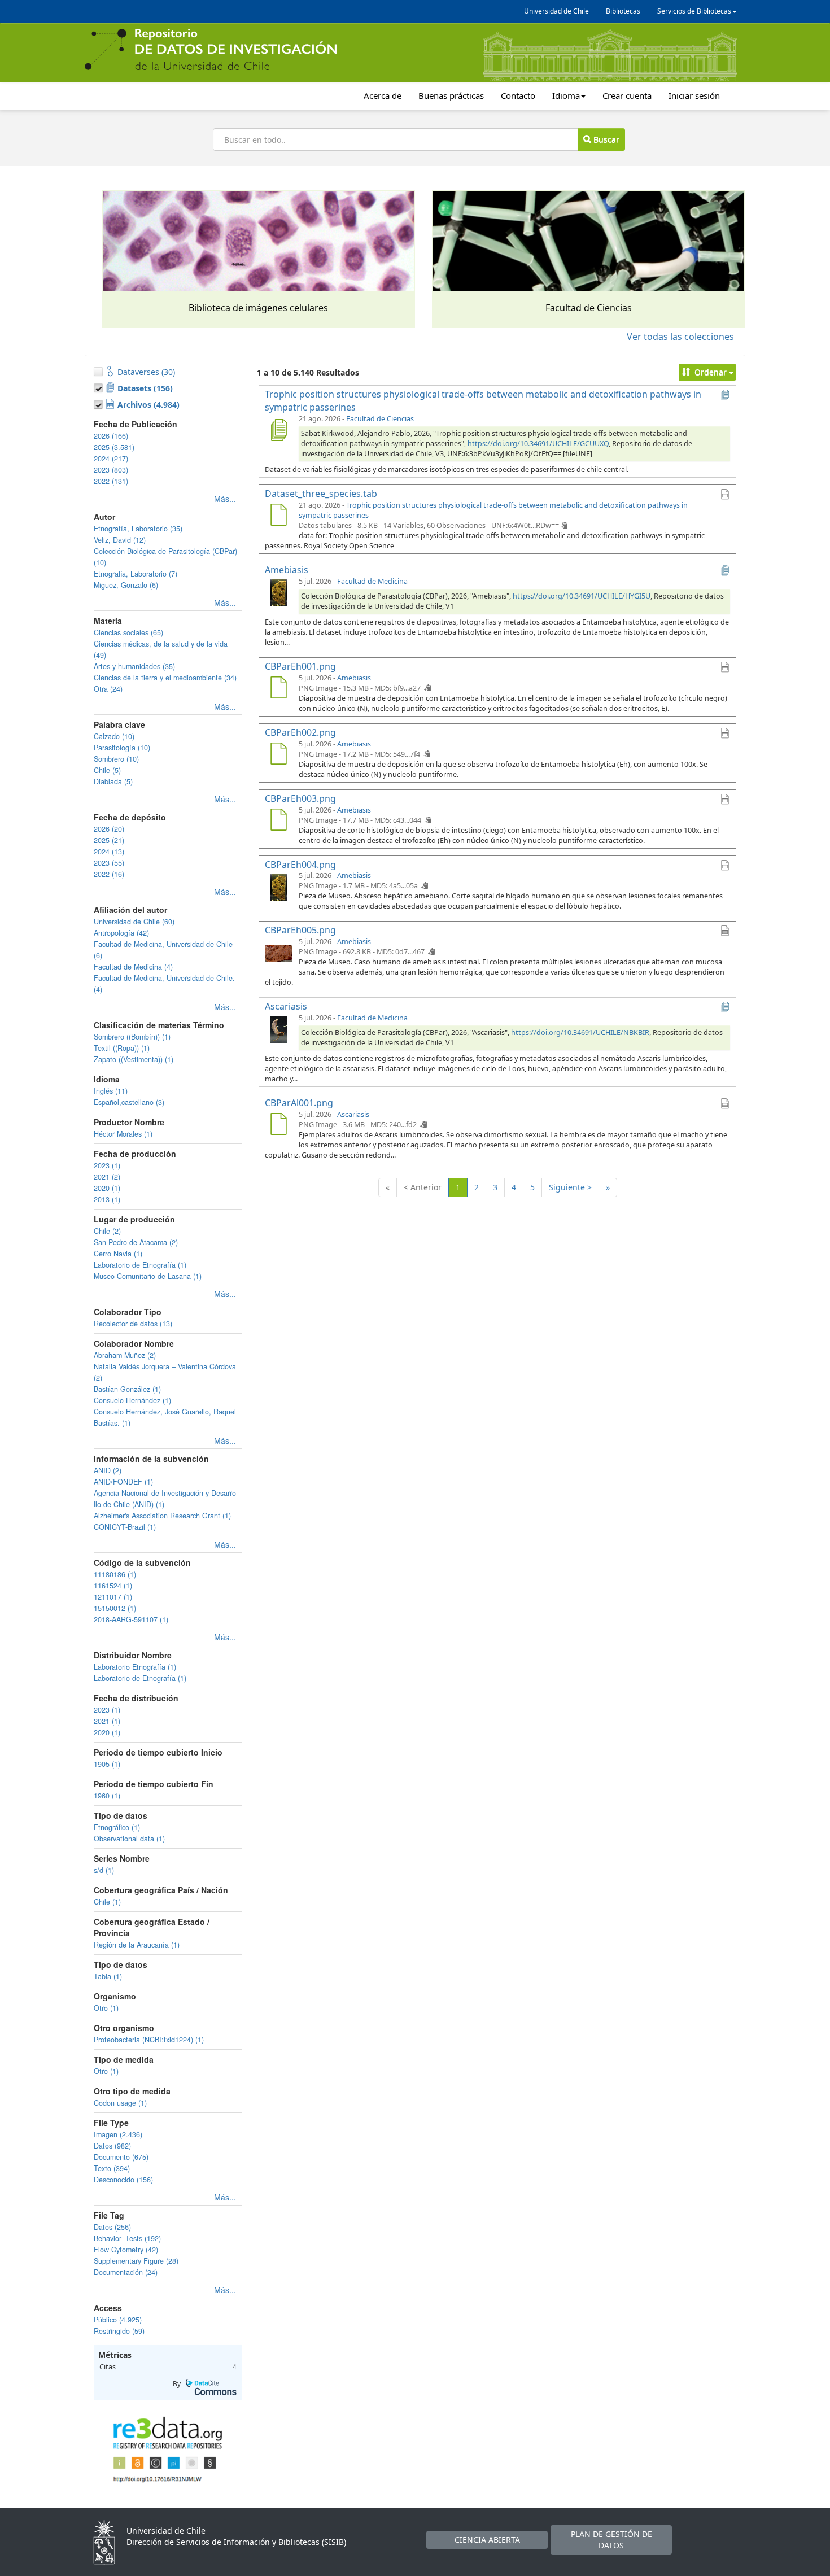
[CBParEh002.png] (278, 755)
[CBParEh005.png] (278, 953)
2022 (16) (109, 874)
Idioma (566, 95)
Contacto (518, 95)
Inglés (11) (111, 1091)
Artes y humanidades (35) (134, 666)
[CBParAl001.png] (278, 1125)
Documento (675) (121, 2157)
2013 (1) (107, 1199)
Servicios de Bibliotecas (694, 11)
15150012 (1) (115, 1608)
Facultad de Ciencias (380, 419)
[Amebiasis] (278, 592)
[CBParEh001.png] (278, 689)
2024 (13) (109, 852)
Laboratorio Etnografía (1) (135, 1667)
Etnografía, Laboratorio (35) (138, 529)
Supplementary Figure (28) (136, 2261)
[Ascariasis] (278, 1029)
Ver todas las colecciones (680, 337)
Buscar (605, 139)
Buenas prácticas (451, 95)
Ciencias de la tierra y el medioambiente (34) (165, 678)
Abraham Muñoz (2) (125, 1355)
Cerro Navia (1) (118, 1254)
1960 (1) (107, 1796)
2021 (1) (107, 1721)
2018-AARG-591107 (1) (131, 1619)
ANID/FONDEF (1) (123, 1482)
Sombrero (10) (116, 759)
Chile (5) (107, 770)
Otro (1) (106, 2008)
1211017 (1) (113, 1597)
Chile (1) (107, 1902)
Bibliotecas (623, 11)
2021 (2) (107, 1177)
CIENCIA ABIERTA (487, 2540)
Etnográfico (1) (117, 1827)
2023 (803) (111, 470)
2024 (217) (111, 459)
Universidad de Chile (556, 11)
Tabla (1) (108, 1976)
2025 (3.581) (114, 447)
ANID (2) (108, 1470)
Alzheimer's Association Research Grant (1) (162, 1516)
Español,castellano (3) (129, 1102)
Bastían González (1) (127, 1389)
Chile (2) (107, 1231)
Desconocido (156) (123, 2180)
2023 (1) (107, 1165)
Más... (225, 499)
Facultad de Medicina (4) (133, 967)
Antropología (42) (121, 933)
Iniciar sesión (694, 95)
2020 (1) (107, 1188)
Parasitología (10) (122, 748)
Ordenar (711, 372)
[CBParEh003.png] (278, 821)
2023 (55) (109, 863)
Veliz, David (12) (120, 540)
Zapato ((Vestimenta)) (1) (134, 1059)
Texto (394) (112, 2168)
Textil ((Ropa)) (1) (122, 1048)
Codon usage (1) (120, 2103)
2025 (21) (109, 840)
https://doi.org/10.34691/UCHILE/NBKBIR (580, 1032)
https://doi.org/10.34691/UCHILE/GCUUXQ (538, 444)
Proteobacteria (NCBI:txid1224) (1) (149, 2040)
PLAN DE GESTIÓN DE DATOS (611, 2540)
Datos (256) (112, 2227)
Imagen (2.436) (118, 2134)
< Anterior (423, 1187)
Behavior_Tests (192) (127, 2238)
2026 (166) (111, 436)
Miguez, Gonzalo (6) (126, 585)
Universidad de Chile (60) (134, 922)
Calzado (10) (114, 736)
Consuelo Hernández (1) (132, 1400)
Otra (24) (108, 689)
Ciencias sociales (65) (128, 632)
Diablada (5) (113, 781)
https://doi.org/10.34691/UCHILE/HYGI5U (582, 596)
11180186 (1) (115, 1574)
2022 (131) (111, 481)
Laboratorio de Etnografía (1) (140, 1265)
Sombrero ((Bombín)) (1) (132, 1037)
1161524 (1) (113, 1586)
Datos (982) (112, 2146)
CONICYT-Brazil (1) (125, 1527)
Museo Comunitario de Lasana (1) (148, 1276)
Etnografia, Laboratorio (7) (136, 574)
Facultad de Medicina (372, 581)
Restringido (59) (119, 2331)
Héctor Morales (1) (123, 1134)
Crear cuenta (627, 95)
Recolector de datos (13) (133, 1324)
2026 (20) (109, 829)
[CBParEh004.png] (278, 887)
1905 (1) (107, 1764)
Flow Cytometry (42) (126, 2250)
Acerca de (383, 95)
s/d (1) (104, 1870)
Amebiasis (354, 678)
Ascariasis (353, 1114)
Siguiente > (570, 1187)
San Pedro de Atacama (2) (136, 1242)
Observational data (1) (129, 1839)
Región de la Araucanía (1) (137, 1945)
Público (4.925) (118, 2320)
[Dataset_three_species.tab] (278, 516)
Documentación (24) (126, 2272)
